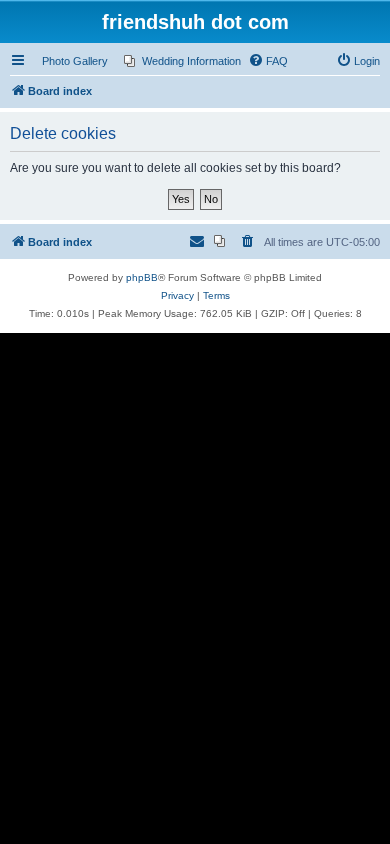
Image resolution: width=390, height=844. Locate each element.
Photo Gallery (75, 61)
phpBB (142, 277)
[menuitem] (182, 61)
